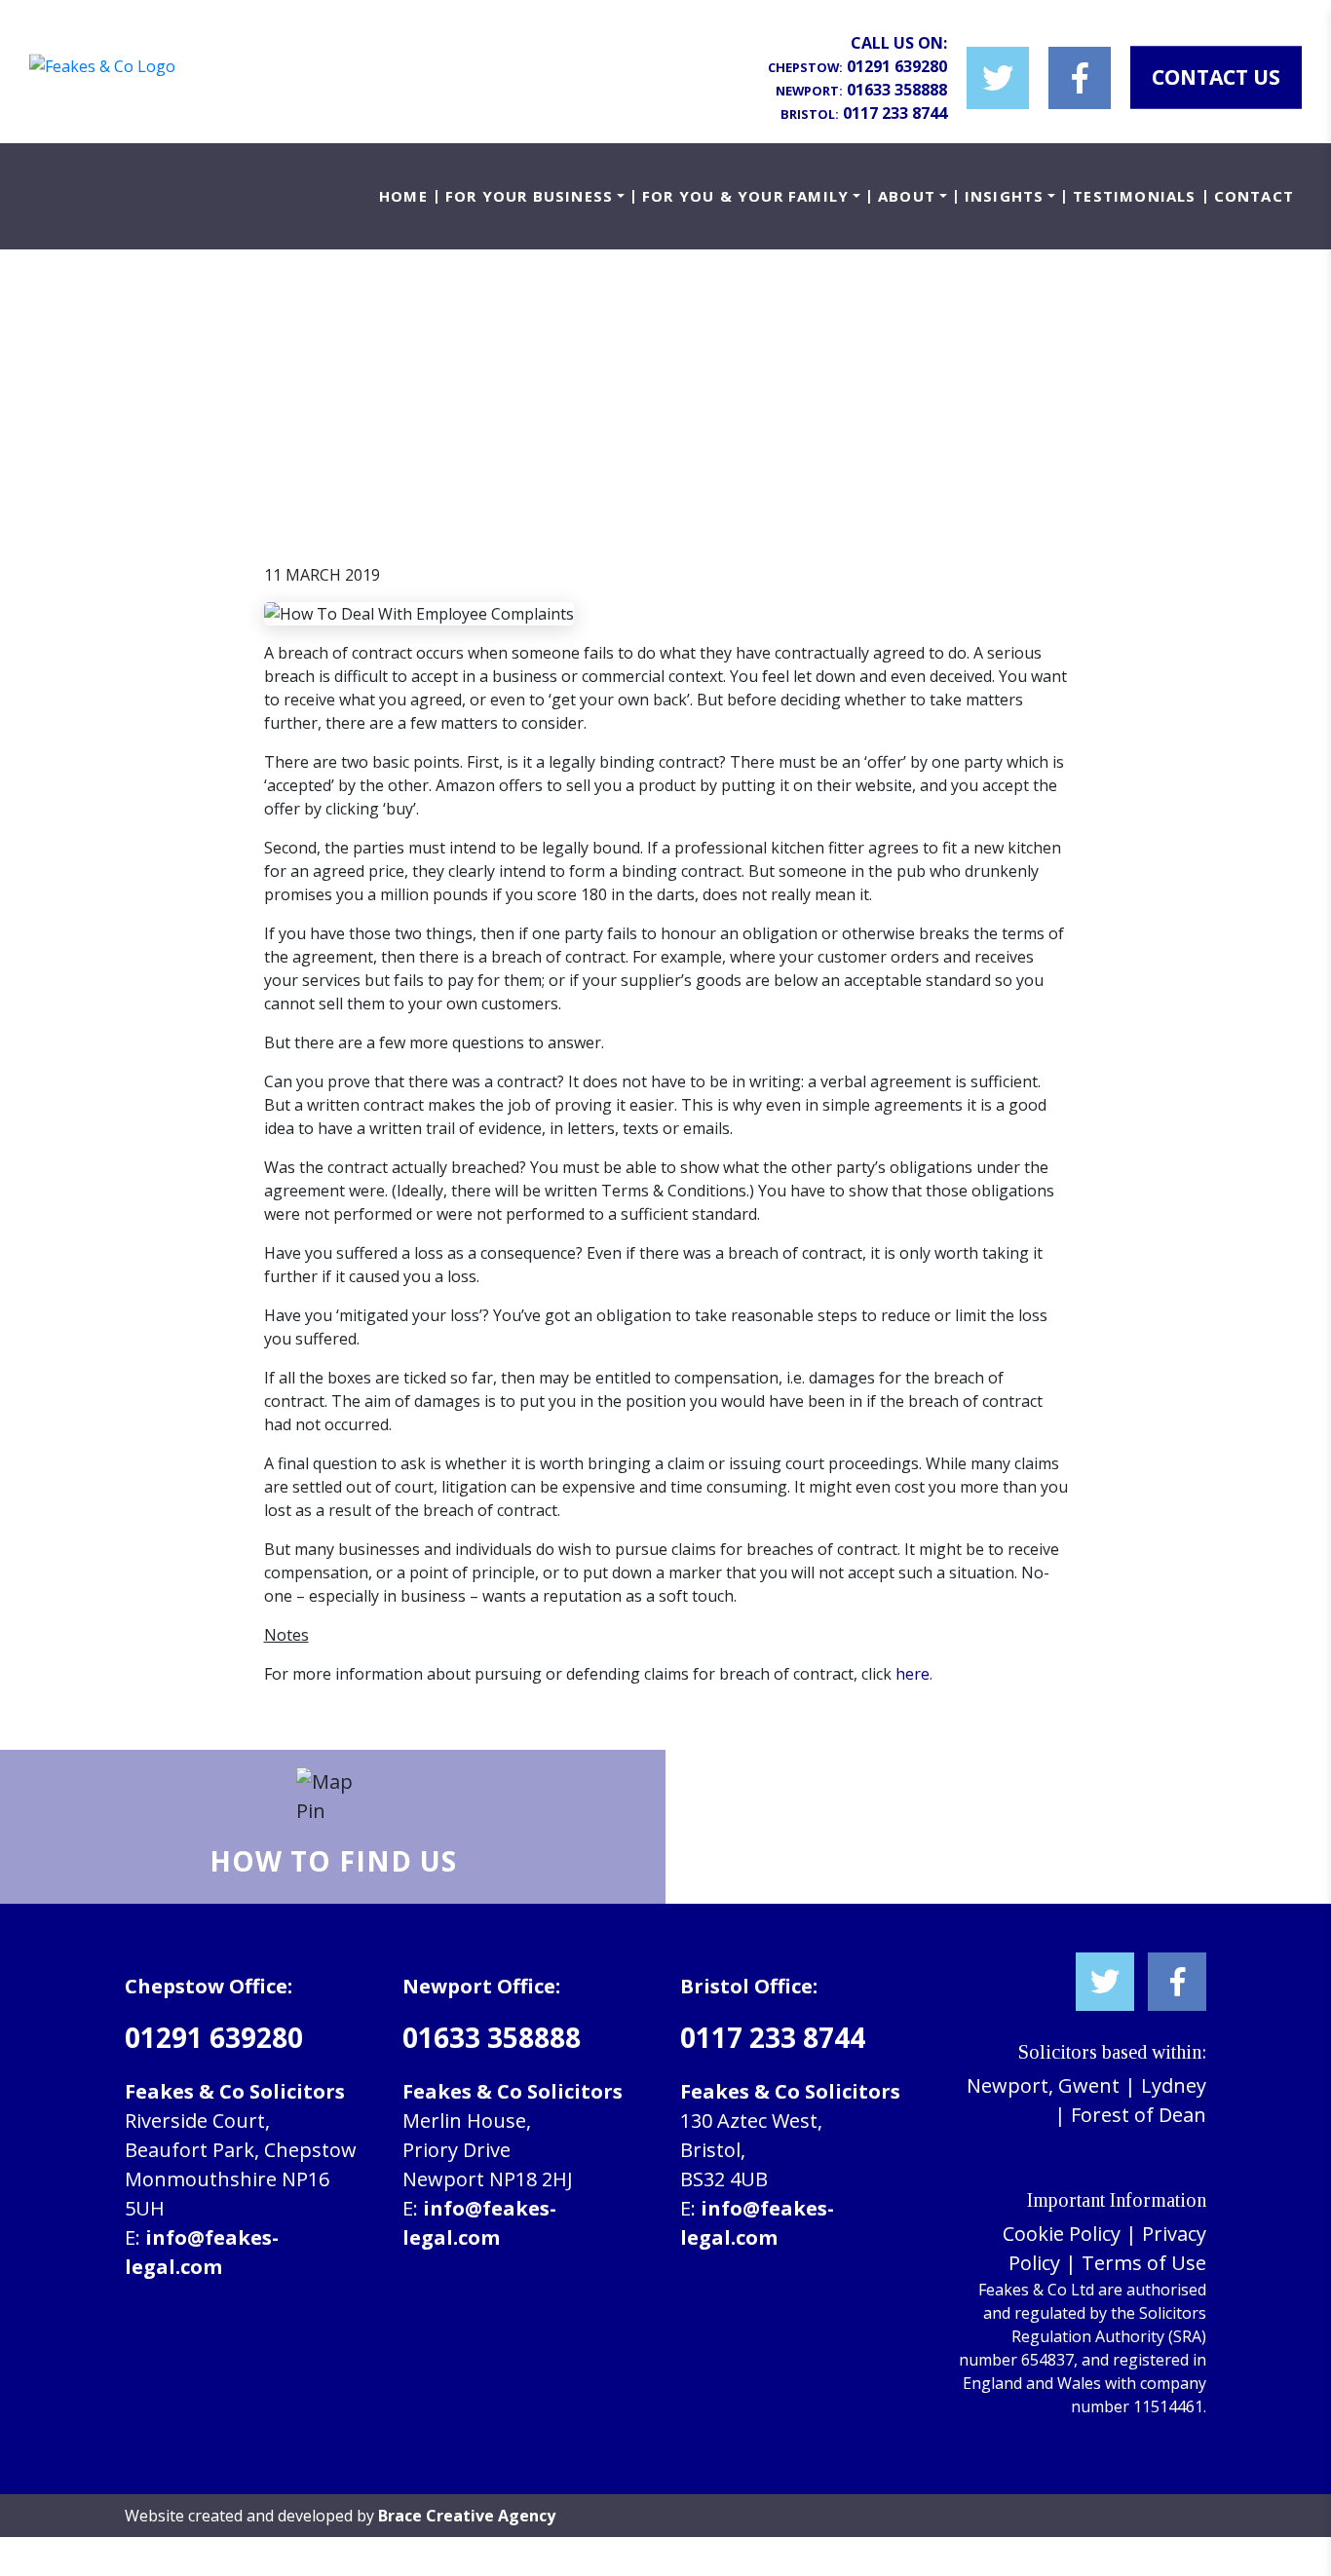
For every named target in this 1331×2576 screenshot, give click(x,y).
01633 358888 (897, 90)
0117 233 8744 (895, 113)
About (907, 196)
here (913, 1674)
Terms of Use (1144, 2263)
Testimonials (1134, 196)
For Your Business (529, 196)
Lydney (1174, 2085)
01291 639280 (897, 66)
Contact (1254, 196)
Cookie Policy (1062, 2234)
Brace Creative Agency (467, 2516)
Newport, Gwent (1043, 2085)
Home (403, 196)
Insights (1005, 196)
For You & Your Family (745, 196)
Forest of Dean (1139, 2115)
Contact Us (1216, 77)
